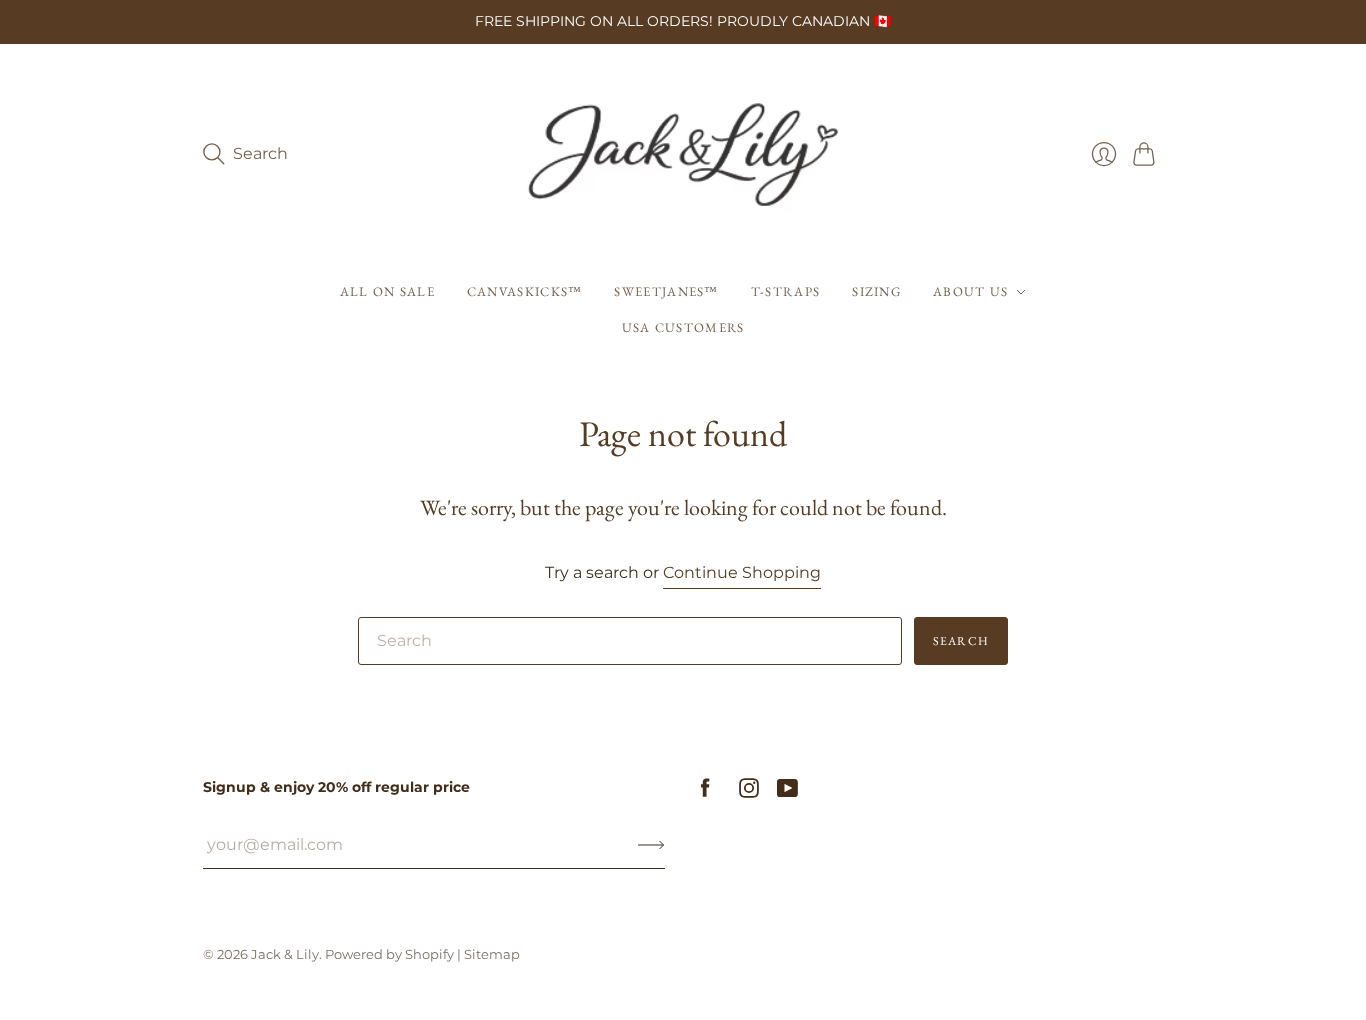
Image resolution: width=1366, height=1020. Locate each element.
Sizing (876, 291)
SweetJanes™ (666, 291)
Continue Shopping (742, 572)
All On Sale (387, 291)
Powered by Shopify (389, 954)
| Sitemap (488, 954)
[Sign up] (651, 845)
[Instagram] (749, 792)
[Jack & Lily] (683, 154)
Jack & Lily (285, 954)
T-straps (785, 291)
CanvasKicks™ (525, 291)
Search (961, 641)
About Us (970, 291)
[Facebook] (705, 792)
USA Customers (683, 327)
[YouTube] (787, 792)
